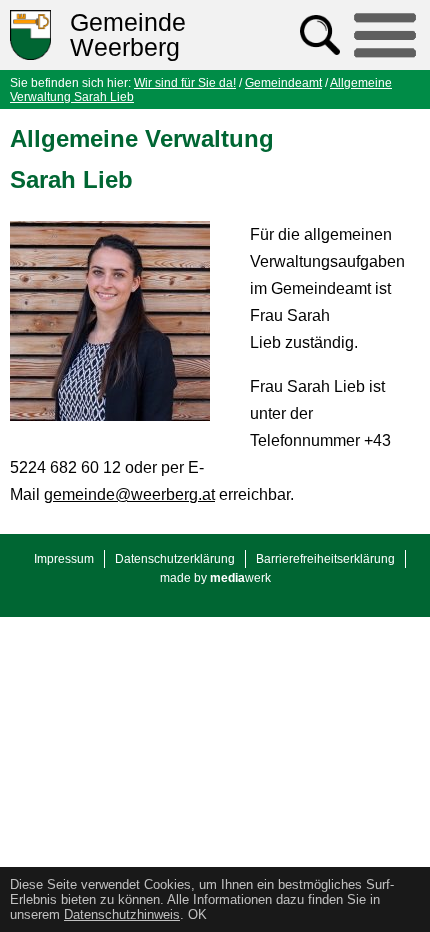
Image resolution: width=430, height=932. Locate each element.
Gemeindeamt (283, 83)
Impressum (64, 559)
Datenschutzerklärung (175, 559)
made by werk (215, 578)
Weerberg (128, 35)
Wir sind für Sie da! (185, 83)
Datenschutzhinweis (122, 914)
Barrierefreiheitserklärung (325, 559)
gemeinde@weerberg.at (129, 494)
